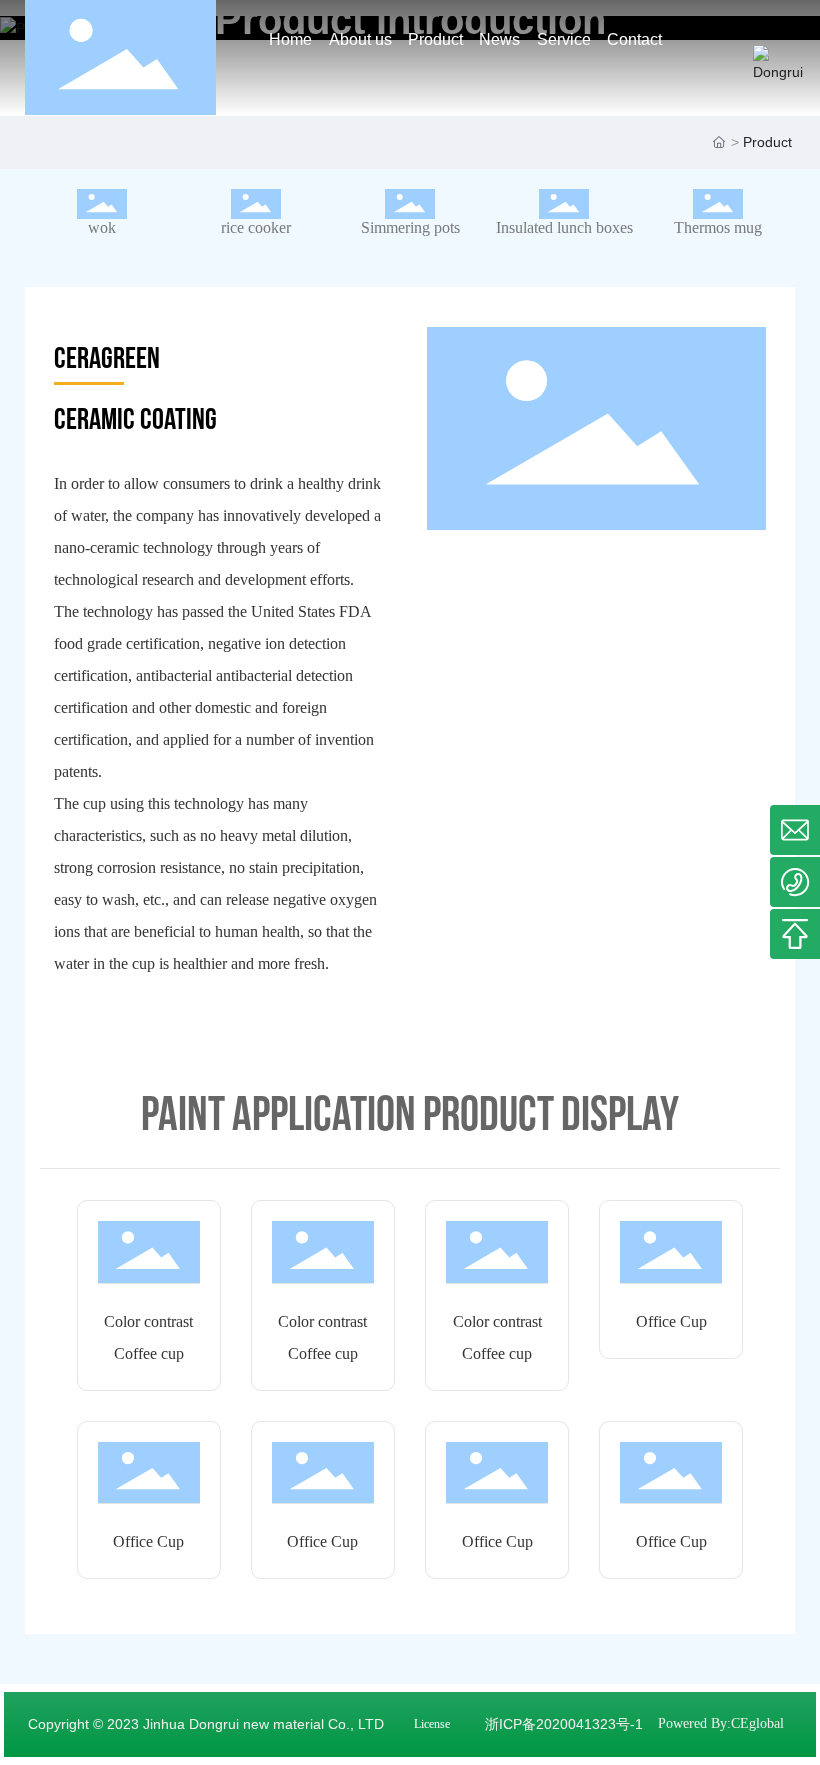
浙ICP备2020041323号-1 (564, 1724)
